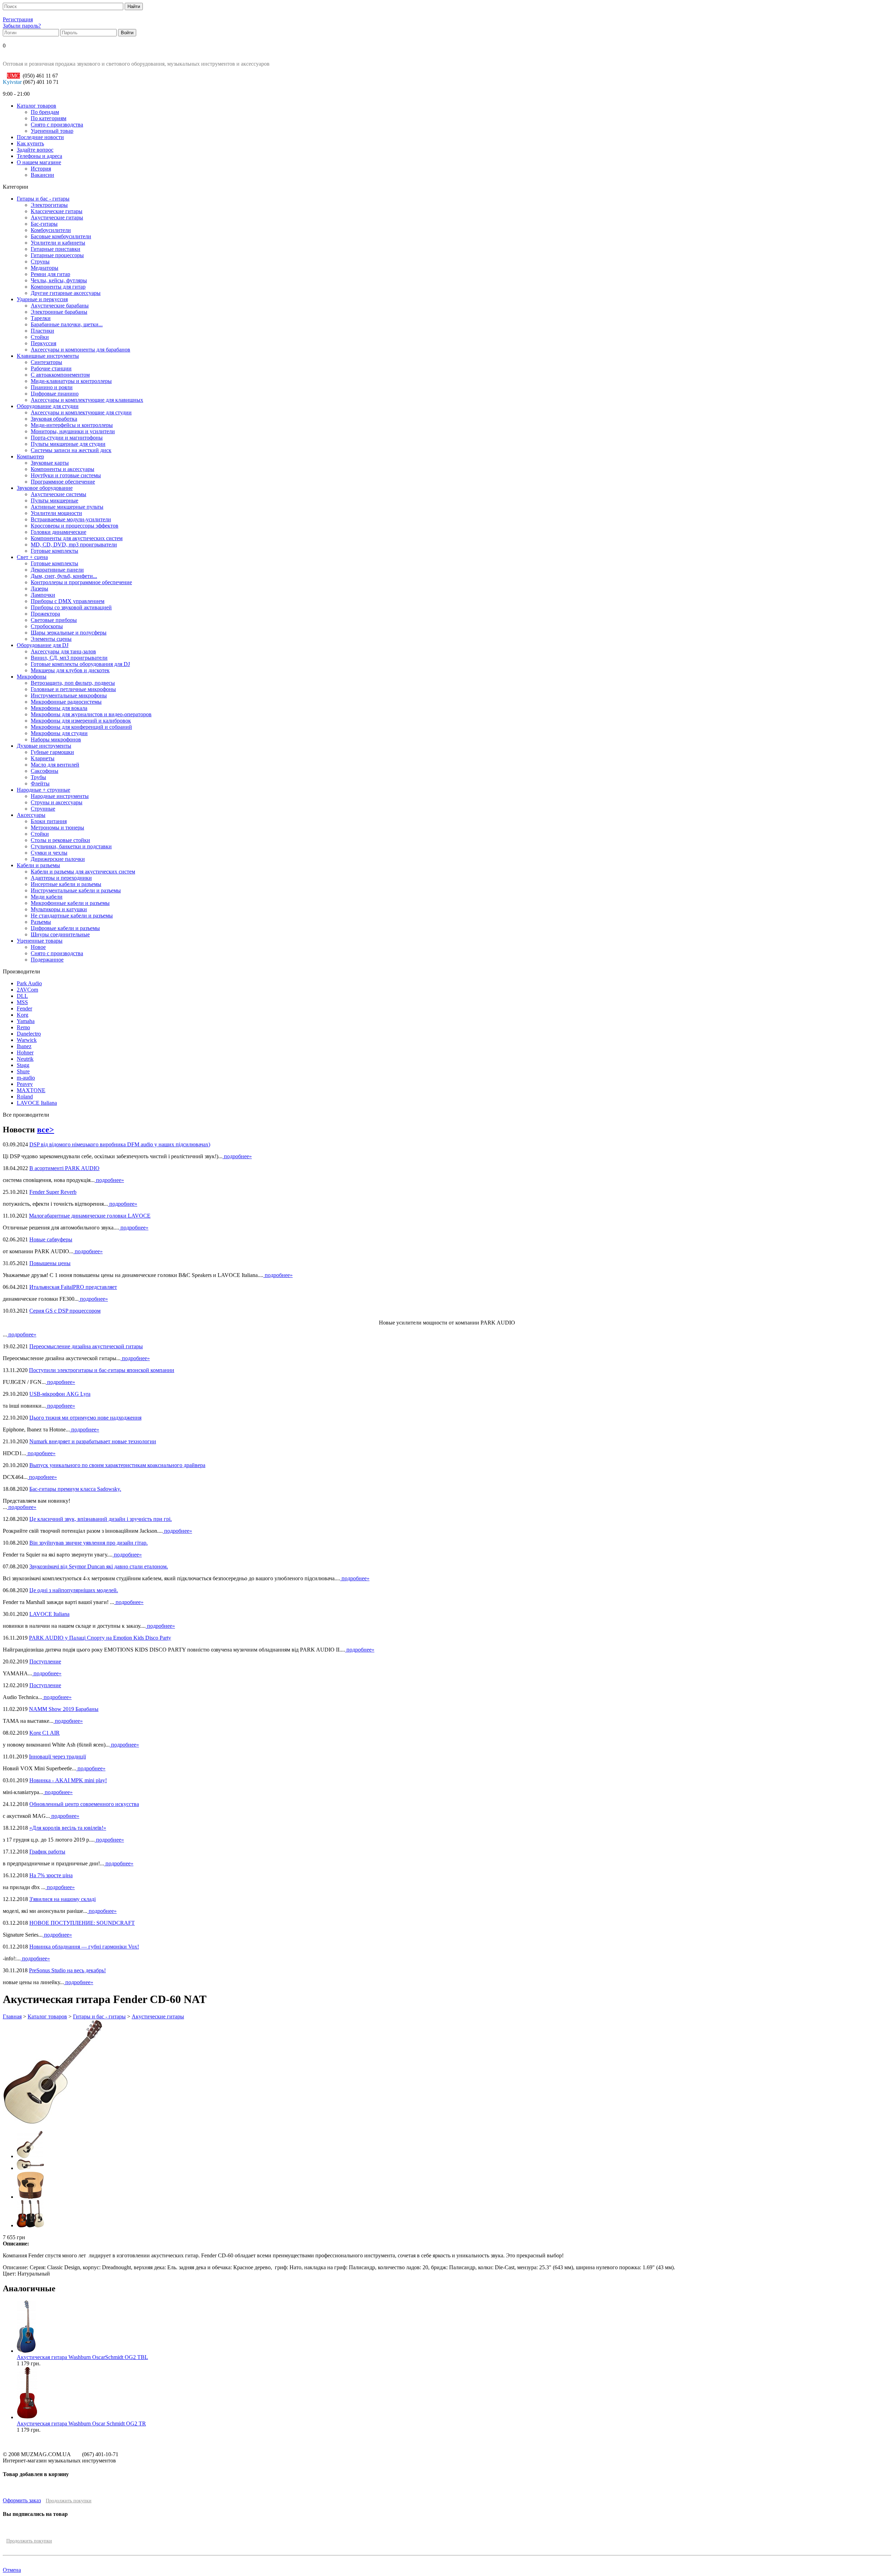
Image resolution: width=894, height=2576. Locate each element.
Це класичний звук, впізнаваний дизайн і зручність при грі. (101, 1519)
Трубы (38, 777)
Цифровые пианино (55, 394)
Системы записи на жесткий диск (71, 450)
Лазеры (39, 589)
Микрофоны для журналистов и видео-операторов (91, 714)
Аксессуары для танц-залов (63, 651)
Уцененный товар (52, 131)
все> (46, 1130)
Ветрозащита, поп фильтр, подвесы (73, 683)
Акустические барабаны (60, 306)
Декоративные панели (57, 570)
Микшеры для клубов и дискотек (70, 670)
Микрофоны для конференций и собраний (81, 727)
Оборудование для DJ (43, 645)
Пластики (42, 331)
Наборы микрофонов (56, 739)
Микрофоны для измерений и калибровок (81, 721)
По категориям (49, 118)
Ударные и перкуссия (42, 299)
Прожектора (45, 614)
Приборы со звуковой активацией (71, 607)
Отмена (12, 2570)
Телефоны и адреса (39, 156)
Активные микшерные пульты (67, 507)
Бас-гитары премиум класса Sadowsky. (75, 1489)
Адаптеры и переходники (61, 878)
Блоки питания (49, 821)
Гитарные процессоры (57, 255)
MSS (22, 1002)
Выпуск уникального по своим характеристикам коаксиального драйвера (117, 1465)
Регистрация (18, 19)
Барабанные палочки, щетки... (67, 324)
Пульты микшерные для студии (68, 444)
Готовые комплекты (54, 551)
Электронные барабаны (59, 312)
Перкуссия (43, 343)
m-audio (26, 1078)
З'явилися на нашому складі (63, 1899)
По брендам (45, 112)
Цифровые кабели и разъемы (65, 928)
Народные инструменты (60, 796)
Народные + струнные (43, 790)
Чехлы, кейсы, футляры (59, 280)
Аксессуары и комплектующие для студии (81, 412)
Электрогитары (49, 205)
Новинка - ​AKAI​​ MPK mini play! (68, 1780)
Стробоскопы (47, 626)
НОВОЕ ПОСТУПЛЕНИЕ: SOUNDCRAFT (82, 1923)
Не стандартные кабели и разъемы (72, 916)
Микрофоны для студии (59, 733)
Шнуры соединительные (60, 934)
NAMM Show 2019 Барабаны (64, 1709)
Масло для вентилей (55, 765)
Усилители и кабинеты (58, 243)
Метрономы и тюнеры (57, 828)
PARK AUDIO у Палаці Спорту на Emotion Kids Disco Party (100, 1638)
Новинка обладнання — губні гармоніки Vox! (84, 1947)
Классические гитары (57, 211)
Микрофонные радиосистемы (66, 702)
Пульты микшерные (54, 500)
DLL (22, 996)
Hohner (25, 1053)
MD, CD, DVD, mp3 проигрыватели (74, 545)
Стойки (40, 337)
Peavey (25, 1084)
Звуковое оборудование (45, 488)
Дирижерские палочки (58, 859)
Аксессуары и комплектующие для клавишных (87, 400)
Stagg (23, 1065)
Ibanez (24, 1046)
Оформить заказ (22, 2500)
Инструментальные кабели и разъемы (76, 890)
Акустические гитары (57, 217)
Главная (12, 2016)
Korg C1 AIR (45, 1733)
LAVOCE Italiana (37, 1103)
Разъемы (41, 922)
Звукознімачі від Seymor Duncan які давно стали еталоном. (99, 1566)
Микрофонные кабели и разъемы (70, 903)
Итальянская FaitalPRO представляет (73, 1287)
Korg (23, 1015)
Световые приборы (54, 620)
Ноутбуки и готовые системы (66, 475)
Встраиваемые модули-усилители (71, 519)
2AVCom (27, 990)
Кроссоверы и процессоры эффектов (75, 526)
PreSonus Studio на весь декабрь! (67, 1970)
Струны (40, 262)
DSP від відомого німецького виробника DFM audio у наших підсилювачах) (120, 1144)
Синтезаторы (46, 362)
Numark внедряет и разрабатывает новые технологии (93, 1441)
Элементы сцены (51, 639)
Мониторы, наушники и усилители (73, 431)
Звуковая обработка (54, 419)
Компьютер (30, 456)
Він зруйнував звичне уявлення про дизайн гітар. (89, 1543)
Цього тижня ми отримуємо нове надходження (85, 1418)
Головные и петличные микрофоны (73, 689)
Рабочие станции (51, 368)
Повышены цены (50, 1263)
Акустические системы (58, 494)
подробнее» (237, 1156)
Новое (38, 947)
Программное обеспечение (63, 482)
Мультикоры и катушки (59, 909)
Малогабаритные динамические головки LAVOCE (90, 1216)
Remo (23, 1027)
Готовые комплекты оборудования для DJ (80, 664)
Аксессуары (31, 815)
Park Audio (29, 983)
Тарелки (41, 318)
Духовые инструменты (44, 746)
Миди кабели (47, 897)
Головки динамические (58, 532)
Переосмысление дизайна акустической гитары (86, 1346)
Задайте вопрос (35, 150)
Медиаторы (45, 268)
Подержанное (47, 960)
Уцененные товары (40, 941)
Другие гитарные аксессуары (66, 293)
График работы (47, 1852)
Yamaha (26, 1021)
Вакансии (42, 175)
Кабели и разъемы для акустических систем (83, 872)
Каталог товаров (36, 106)
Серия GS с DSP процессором (65, 1311)
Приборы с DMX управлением (68, 601)
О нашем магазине (39, 162)
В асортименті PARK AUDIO (64, 1168)
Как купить (30, 143)
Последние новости (40, 137)
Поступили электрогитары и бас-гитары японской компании (102, 1370)
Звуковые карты (50, 463)
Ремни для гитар (50, 274)
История (41, 169)
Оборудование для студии (48, 406)
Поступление (45, 1661)
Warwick (27, 1040)
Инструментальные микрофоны (69, 695)
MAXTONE (31, 1090)
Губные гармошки (52, 752)
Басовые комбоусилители (61, 236)
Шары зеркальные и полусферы (69, 633)
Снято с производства (57, 125)
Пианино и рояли (52, 387)
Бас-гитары (44, 224)
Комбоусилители (51, 230)
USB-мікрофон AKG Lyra (60, 1394)
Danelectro (29, 1034)
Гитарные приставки (56, 249)
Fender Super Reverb (53, 1192)
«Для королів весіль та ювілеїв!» (68, 1828)
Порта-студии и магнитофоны (67, 438)
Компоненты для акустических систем (77, 538)
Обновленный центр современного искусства (84, 1804)
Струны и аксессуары (57, 802)
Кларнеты (43, 758)
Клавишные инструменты (48, 356)
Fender (24, 1008)
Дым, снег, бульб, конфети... (64, 576)
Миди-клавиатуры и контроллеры (71, 381)
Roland (25, 1097)
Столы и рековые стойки (60, 840)
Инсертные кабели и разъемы (66, 884)
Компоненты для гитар (58, 287)
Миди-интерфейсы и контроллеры (72, 425)
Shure (23, 1071)
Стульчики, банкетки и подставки (71, 846)
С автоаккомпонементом (60, 375)
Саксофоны (45, 771)
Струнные (43, 809)
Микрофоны (32, 677)
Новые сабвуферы (51, 1239)
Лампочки (43, 595)
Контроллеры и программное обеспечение (81, 582)
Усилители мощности (56, 513)
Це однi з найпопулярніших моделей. (74, 1590)
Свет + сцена (32, 557)
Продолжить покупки (69, 2501)
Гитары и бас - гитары (43, 199)
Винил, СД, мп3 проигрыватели (69, 658)
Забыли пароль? (22, 26)
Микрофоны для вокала (59, 708)
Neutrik (25, 1059)
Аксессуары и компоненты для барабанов (80, 350)
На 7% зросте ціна (51, 1875)
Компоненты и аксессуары (63, 469)
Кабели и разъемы (38, 865)
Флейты (40, 783)
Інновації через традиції (57, 1757)
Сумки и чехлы (49, 853)
